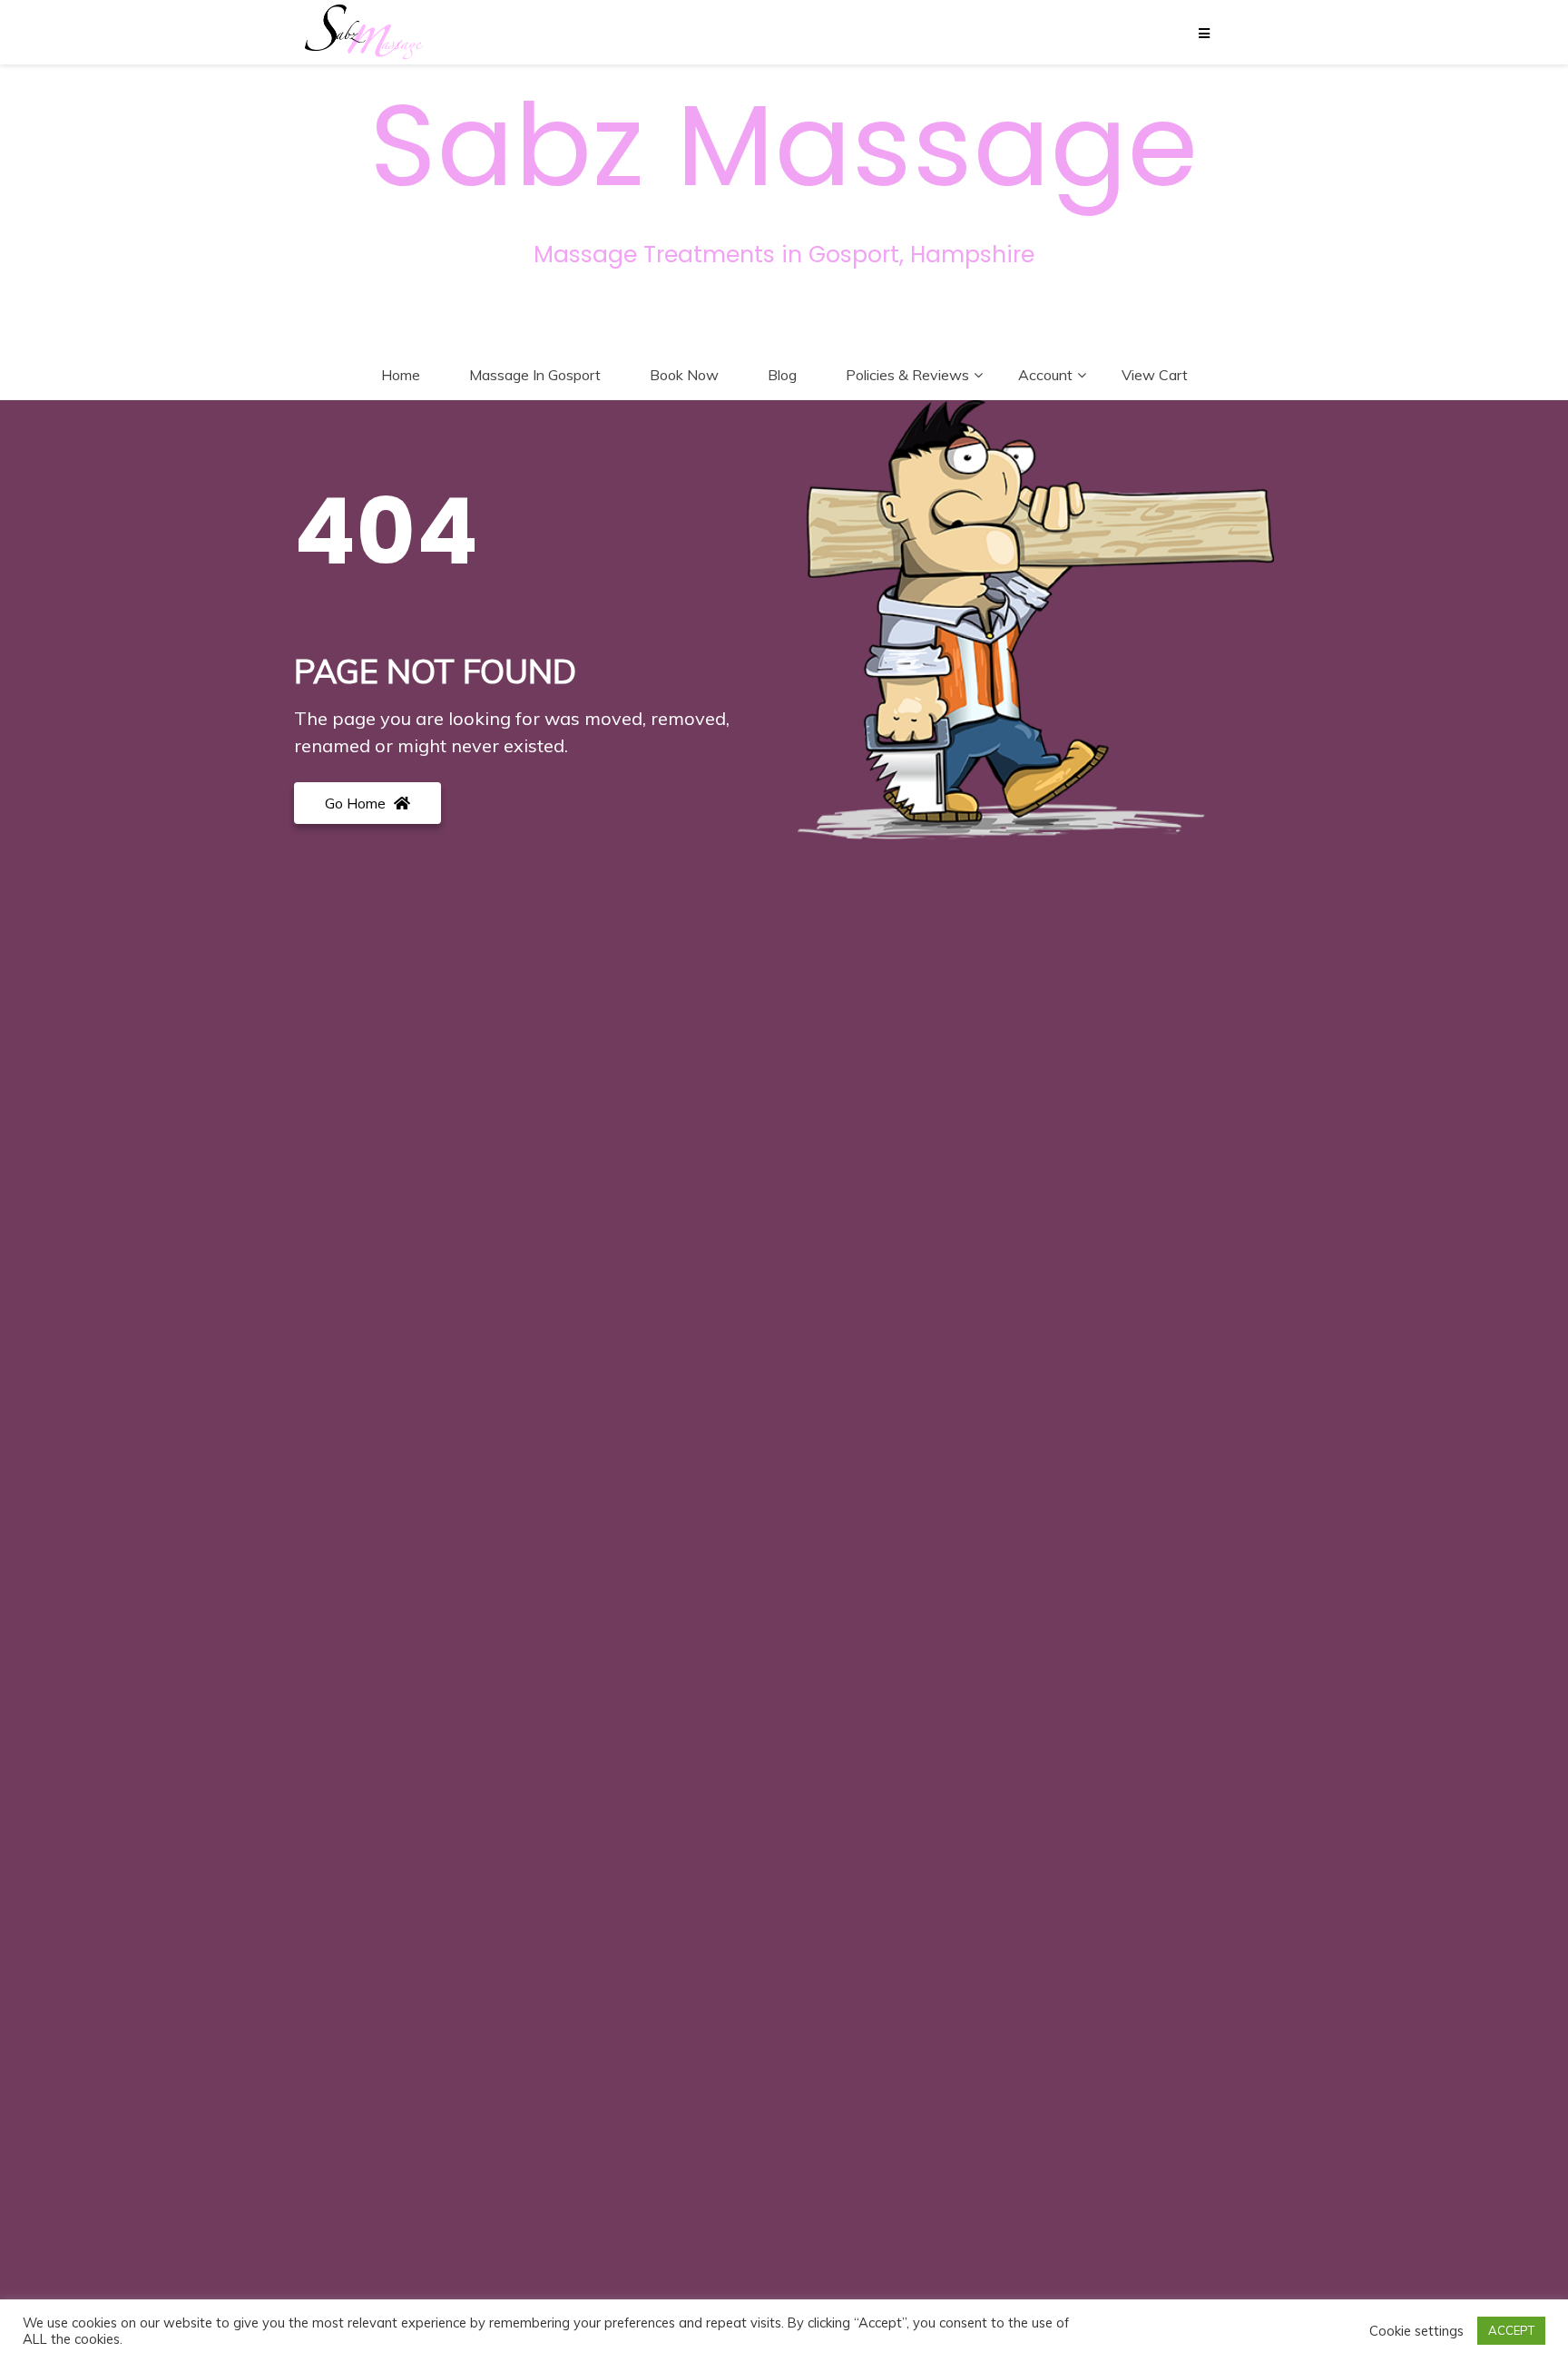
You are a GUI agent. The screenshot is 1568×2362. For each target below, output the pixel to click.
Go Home (357, 803)
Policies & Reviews (907, 375)
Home (401, 375)
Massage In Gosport (535, 375)
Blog (782, 375)
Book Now (684, 375)
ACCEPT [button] (1511, 2330)
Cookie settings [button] (1416, 2331)
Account (1045, 375)
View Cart (1155, 375)
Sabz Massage (784, 146)
